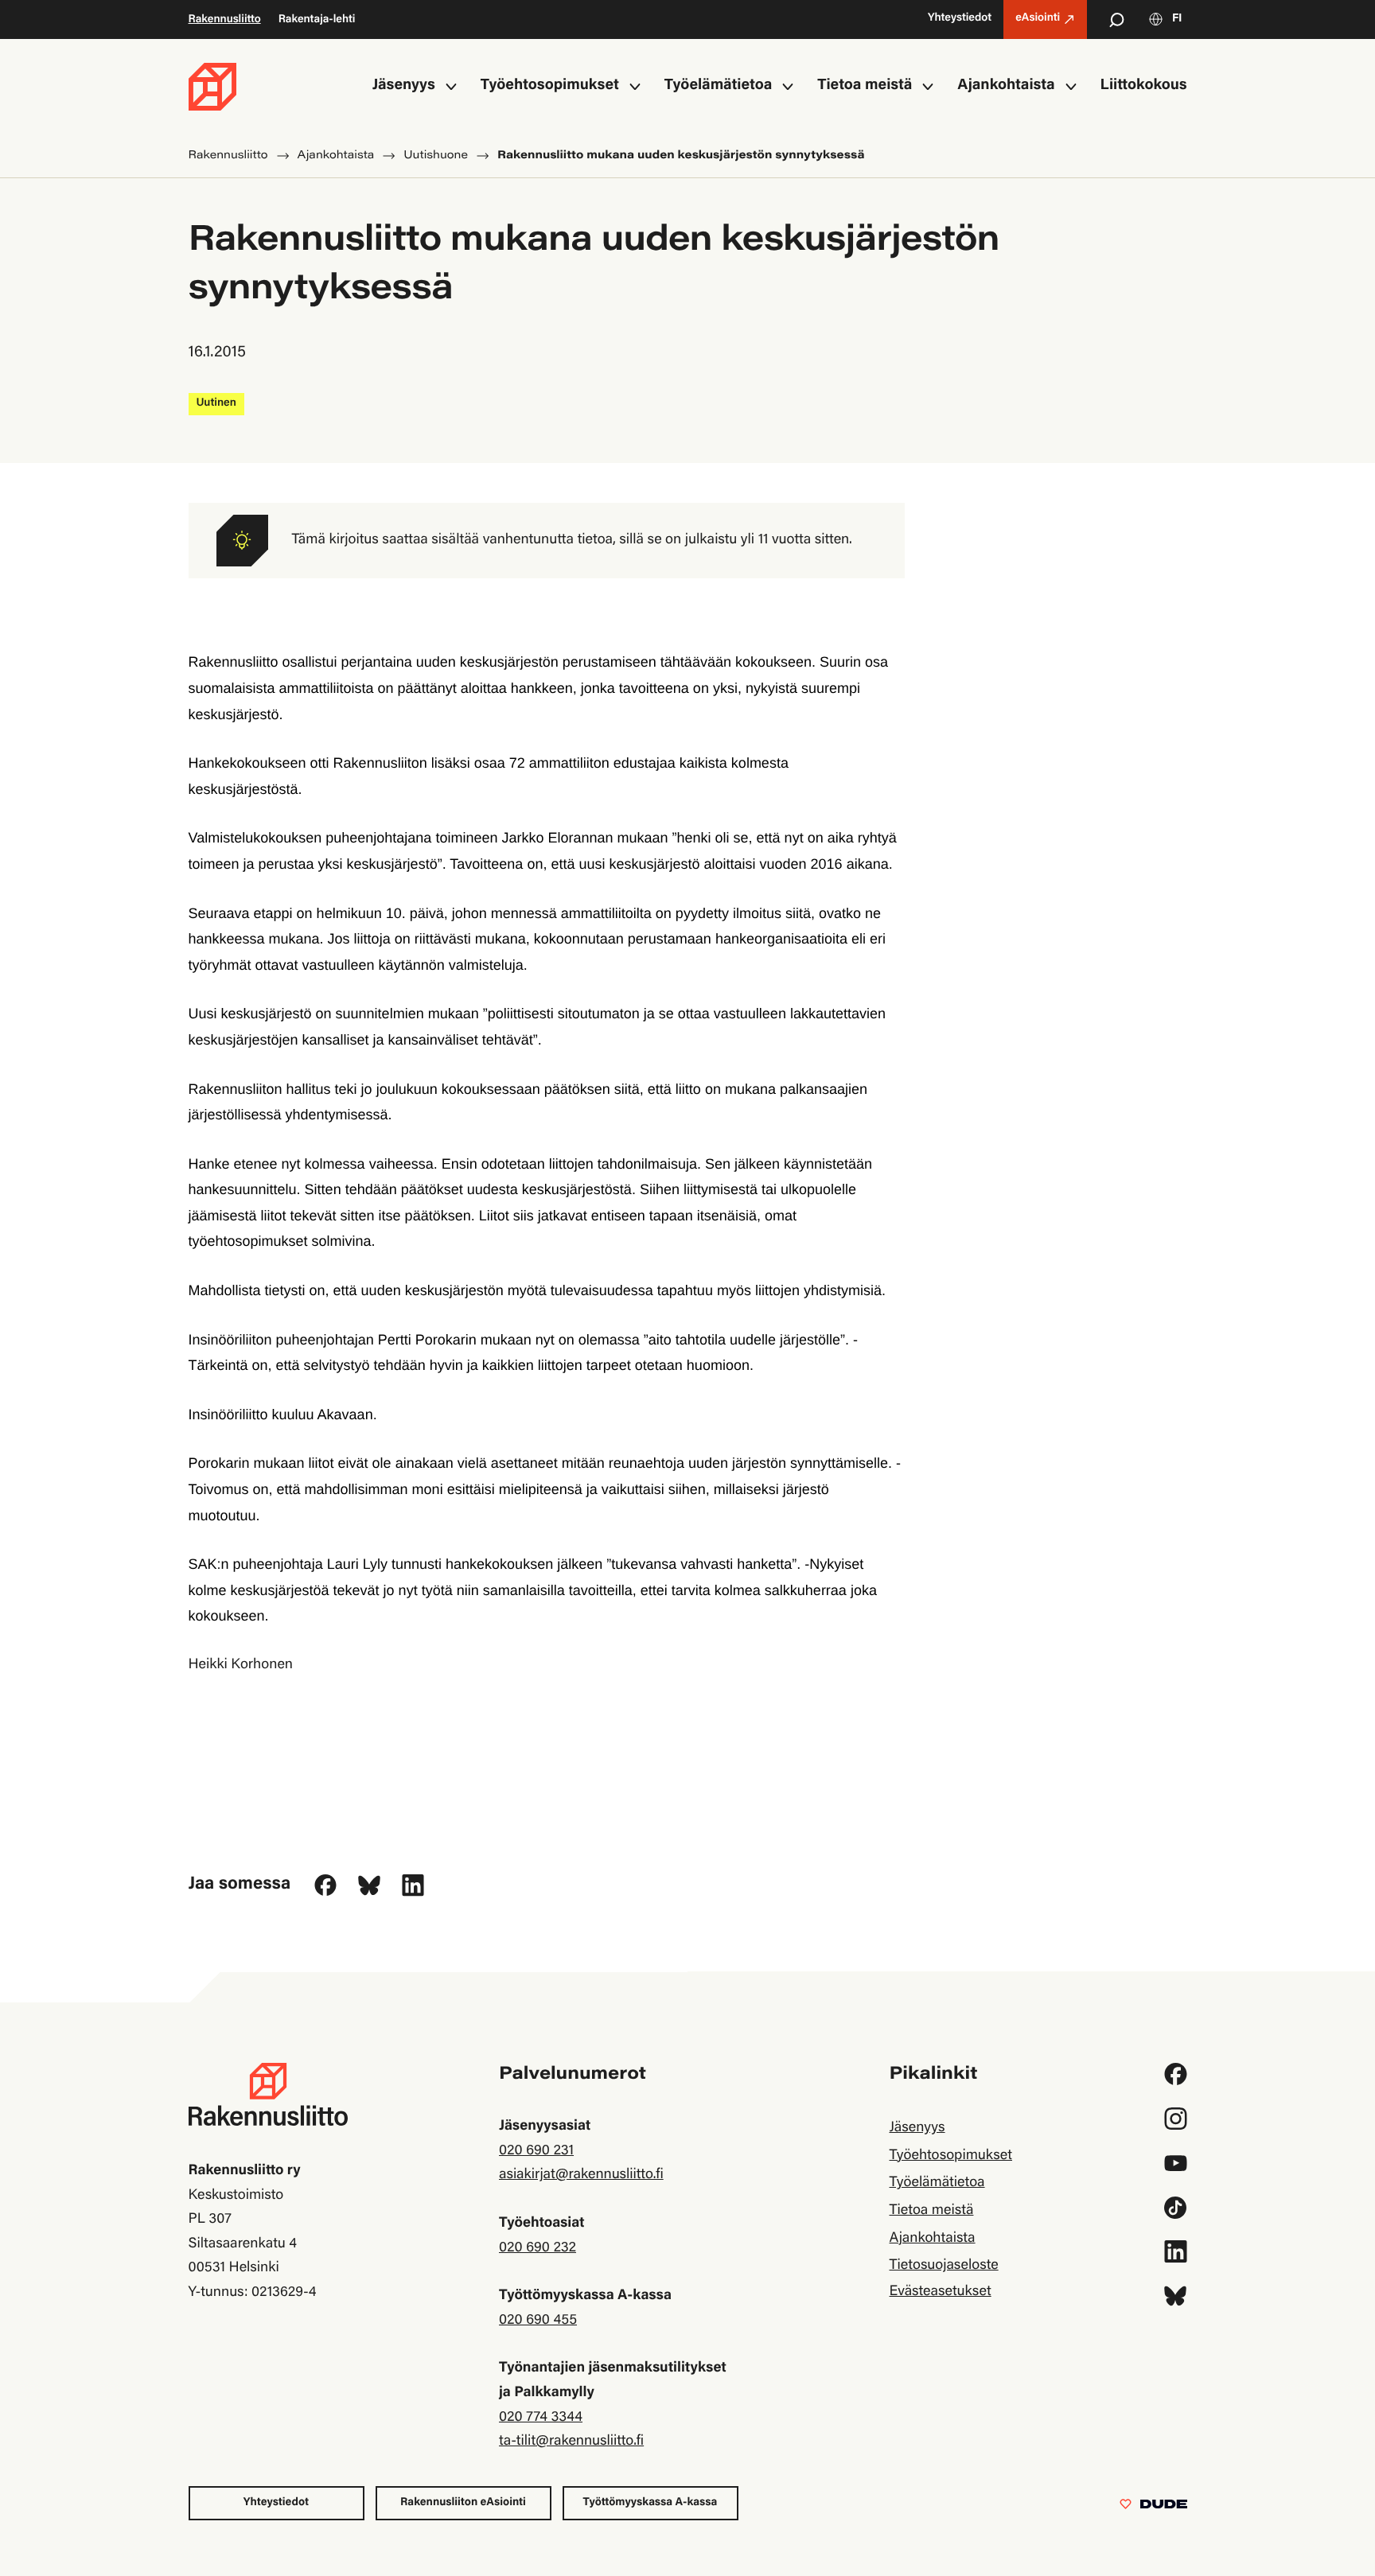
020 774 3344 (541, 2418)
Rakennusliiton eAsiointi (463, 2503)
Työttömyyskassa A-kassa (650, 2503)
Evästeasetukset (940, 2292)
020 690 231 (536, 2151)
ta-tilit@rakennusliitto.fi (571, 2442)
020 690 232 (538, 2248)
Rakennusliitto (225, 20)
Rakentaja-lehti (317, 20)
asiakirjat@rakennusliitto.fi (581, 2175)
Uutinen (216, 403)
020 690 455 (538, 2321)
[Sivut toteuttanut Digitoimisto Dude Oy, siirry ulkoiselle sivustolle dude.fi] (1153, 2508)
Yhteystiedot (276, 2503)
